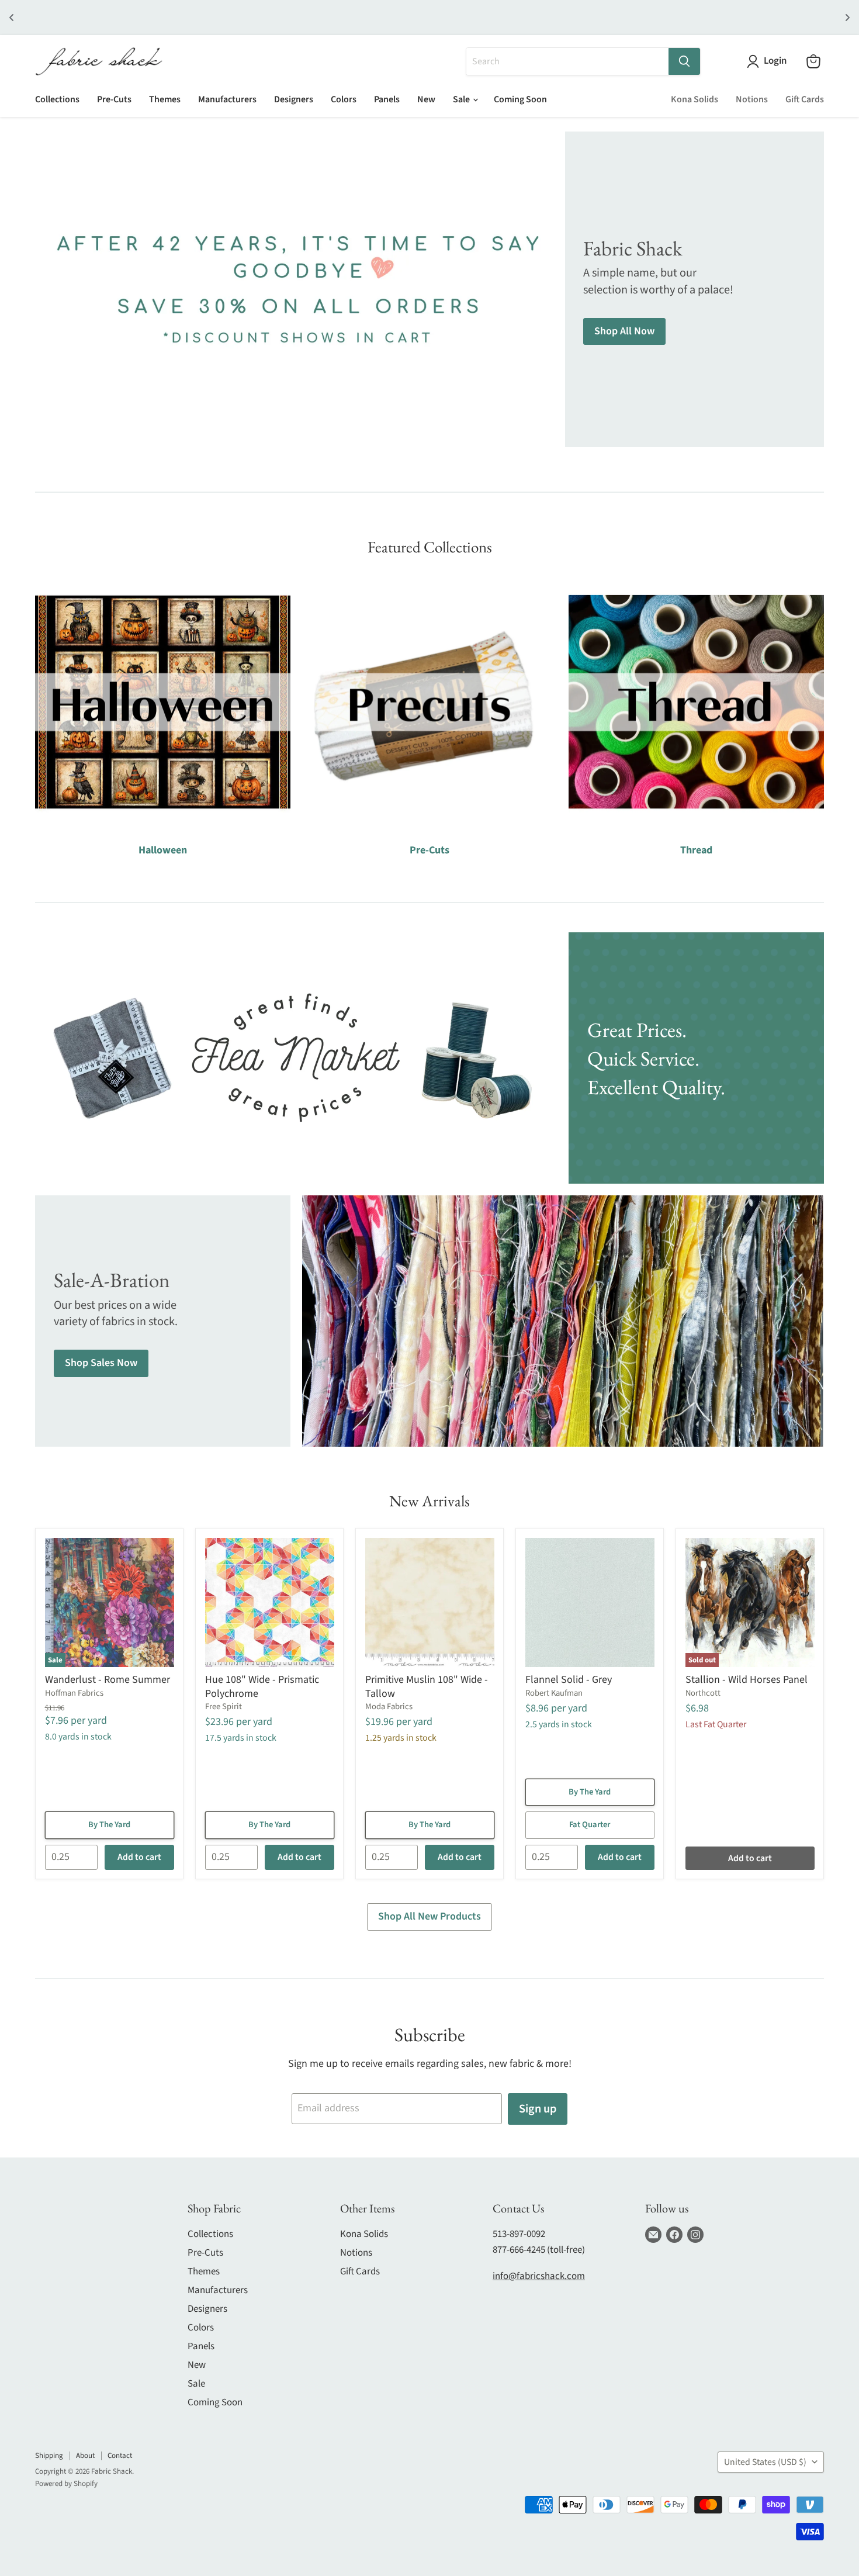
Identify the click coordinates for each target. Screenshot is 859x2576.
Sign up (538, 2109)
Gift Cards (805, 99)
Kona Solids (695, 99)
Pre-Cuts (114, 99)
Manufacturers (227, 99)
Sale (462, 99)
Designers (294, 99)
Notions (752, 99)
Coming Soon (520, 99)
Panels (387, 99)
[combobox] (567, 61)
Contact (120, 2456)
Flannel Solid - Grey (569, 1680)
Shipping (49, 2456)
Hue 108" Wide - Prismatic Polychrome (262, 1687)
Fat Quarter (590, 1825)
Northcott (703, 1693)
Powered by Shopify (66, 2484)
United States (765, 2462)
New (426, 99)
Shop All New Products (430, 1916)
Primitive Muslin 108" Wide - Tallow (427, 1687)
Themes (165, 99)
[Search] (684, 61)
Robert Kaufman (554, 1693)
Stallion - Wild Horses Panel (747, 1680)
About (85, 2456)
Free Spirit (224, 1707)
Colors (344, 99)
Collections (57, 99)
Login (775, 61)
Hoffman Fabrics (74, 1693)
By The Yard (109, 1825)
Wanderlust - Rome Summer (108, 1680)
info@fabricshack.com (539, 2276)
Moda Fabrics (389, 1707)
